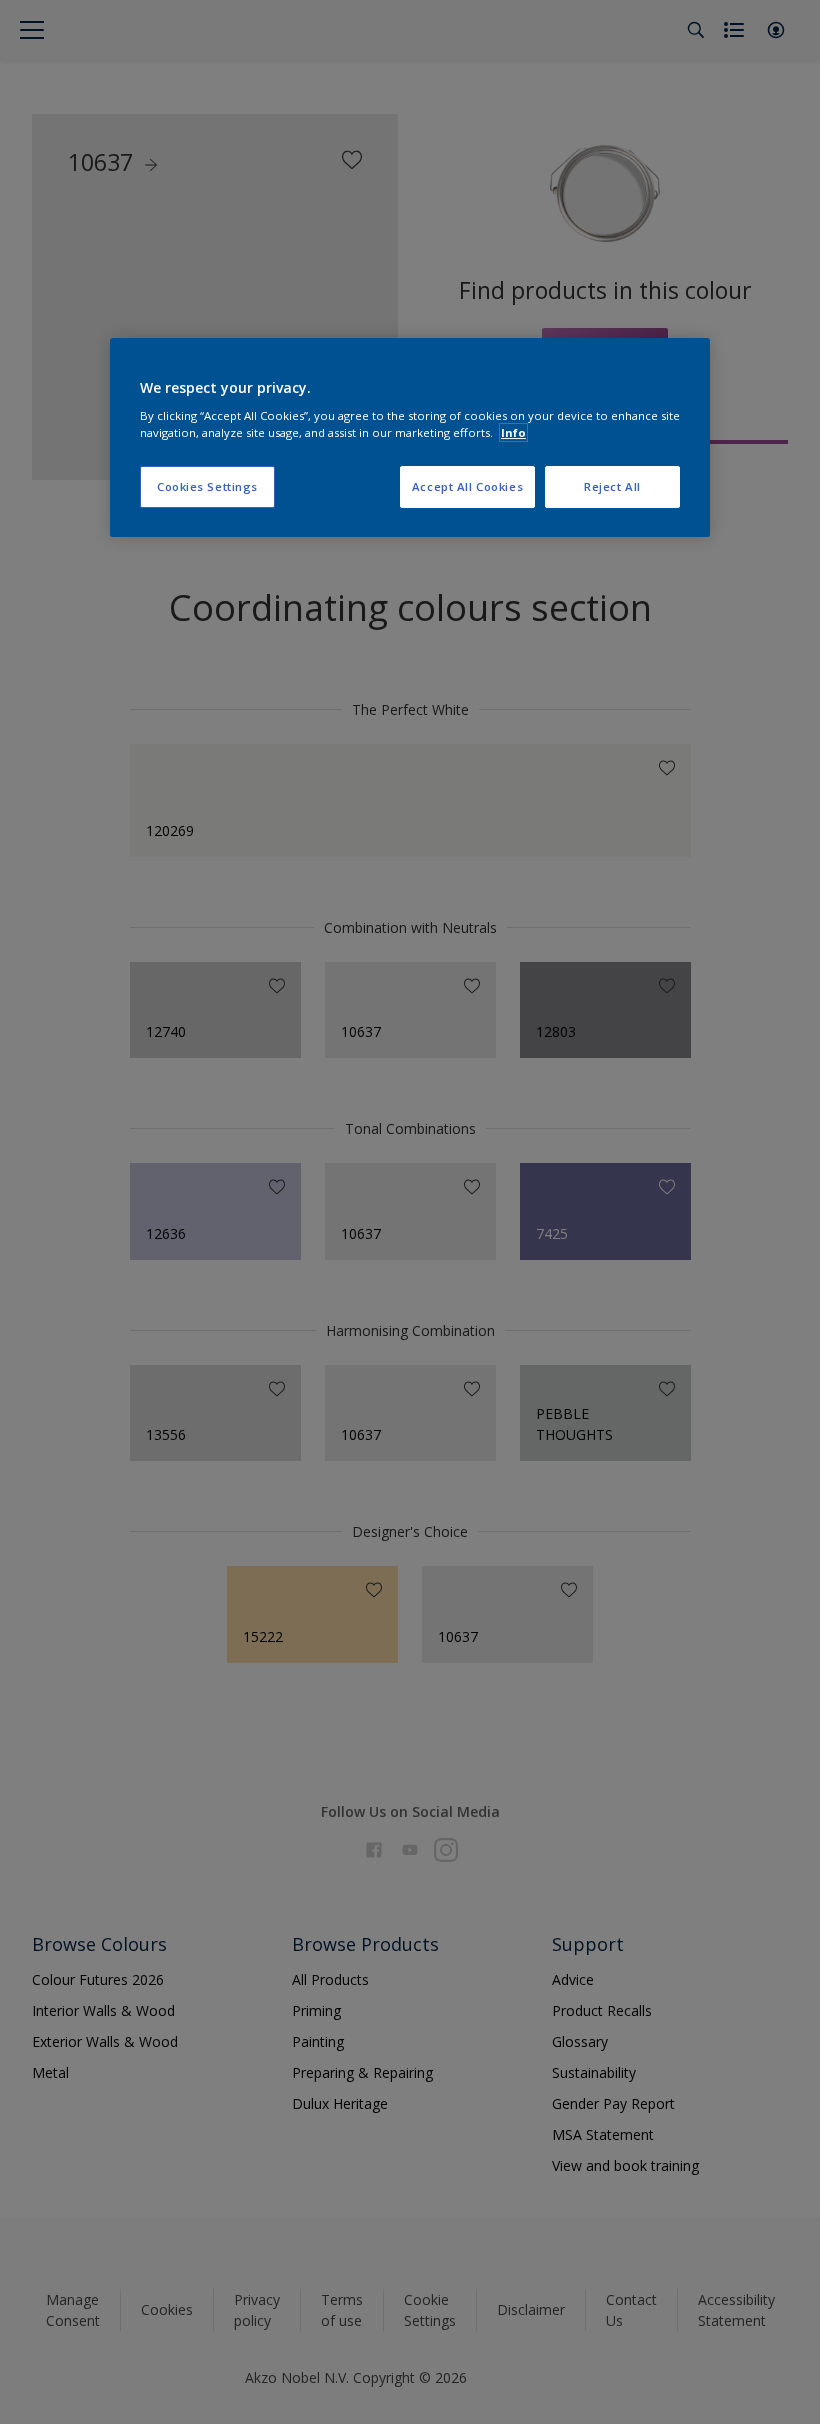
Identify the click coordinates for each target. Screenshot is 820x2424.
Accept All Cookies (467, 486)
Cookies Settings (207, 486)
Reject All (612, 486)
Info (513, 432)
